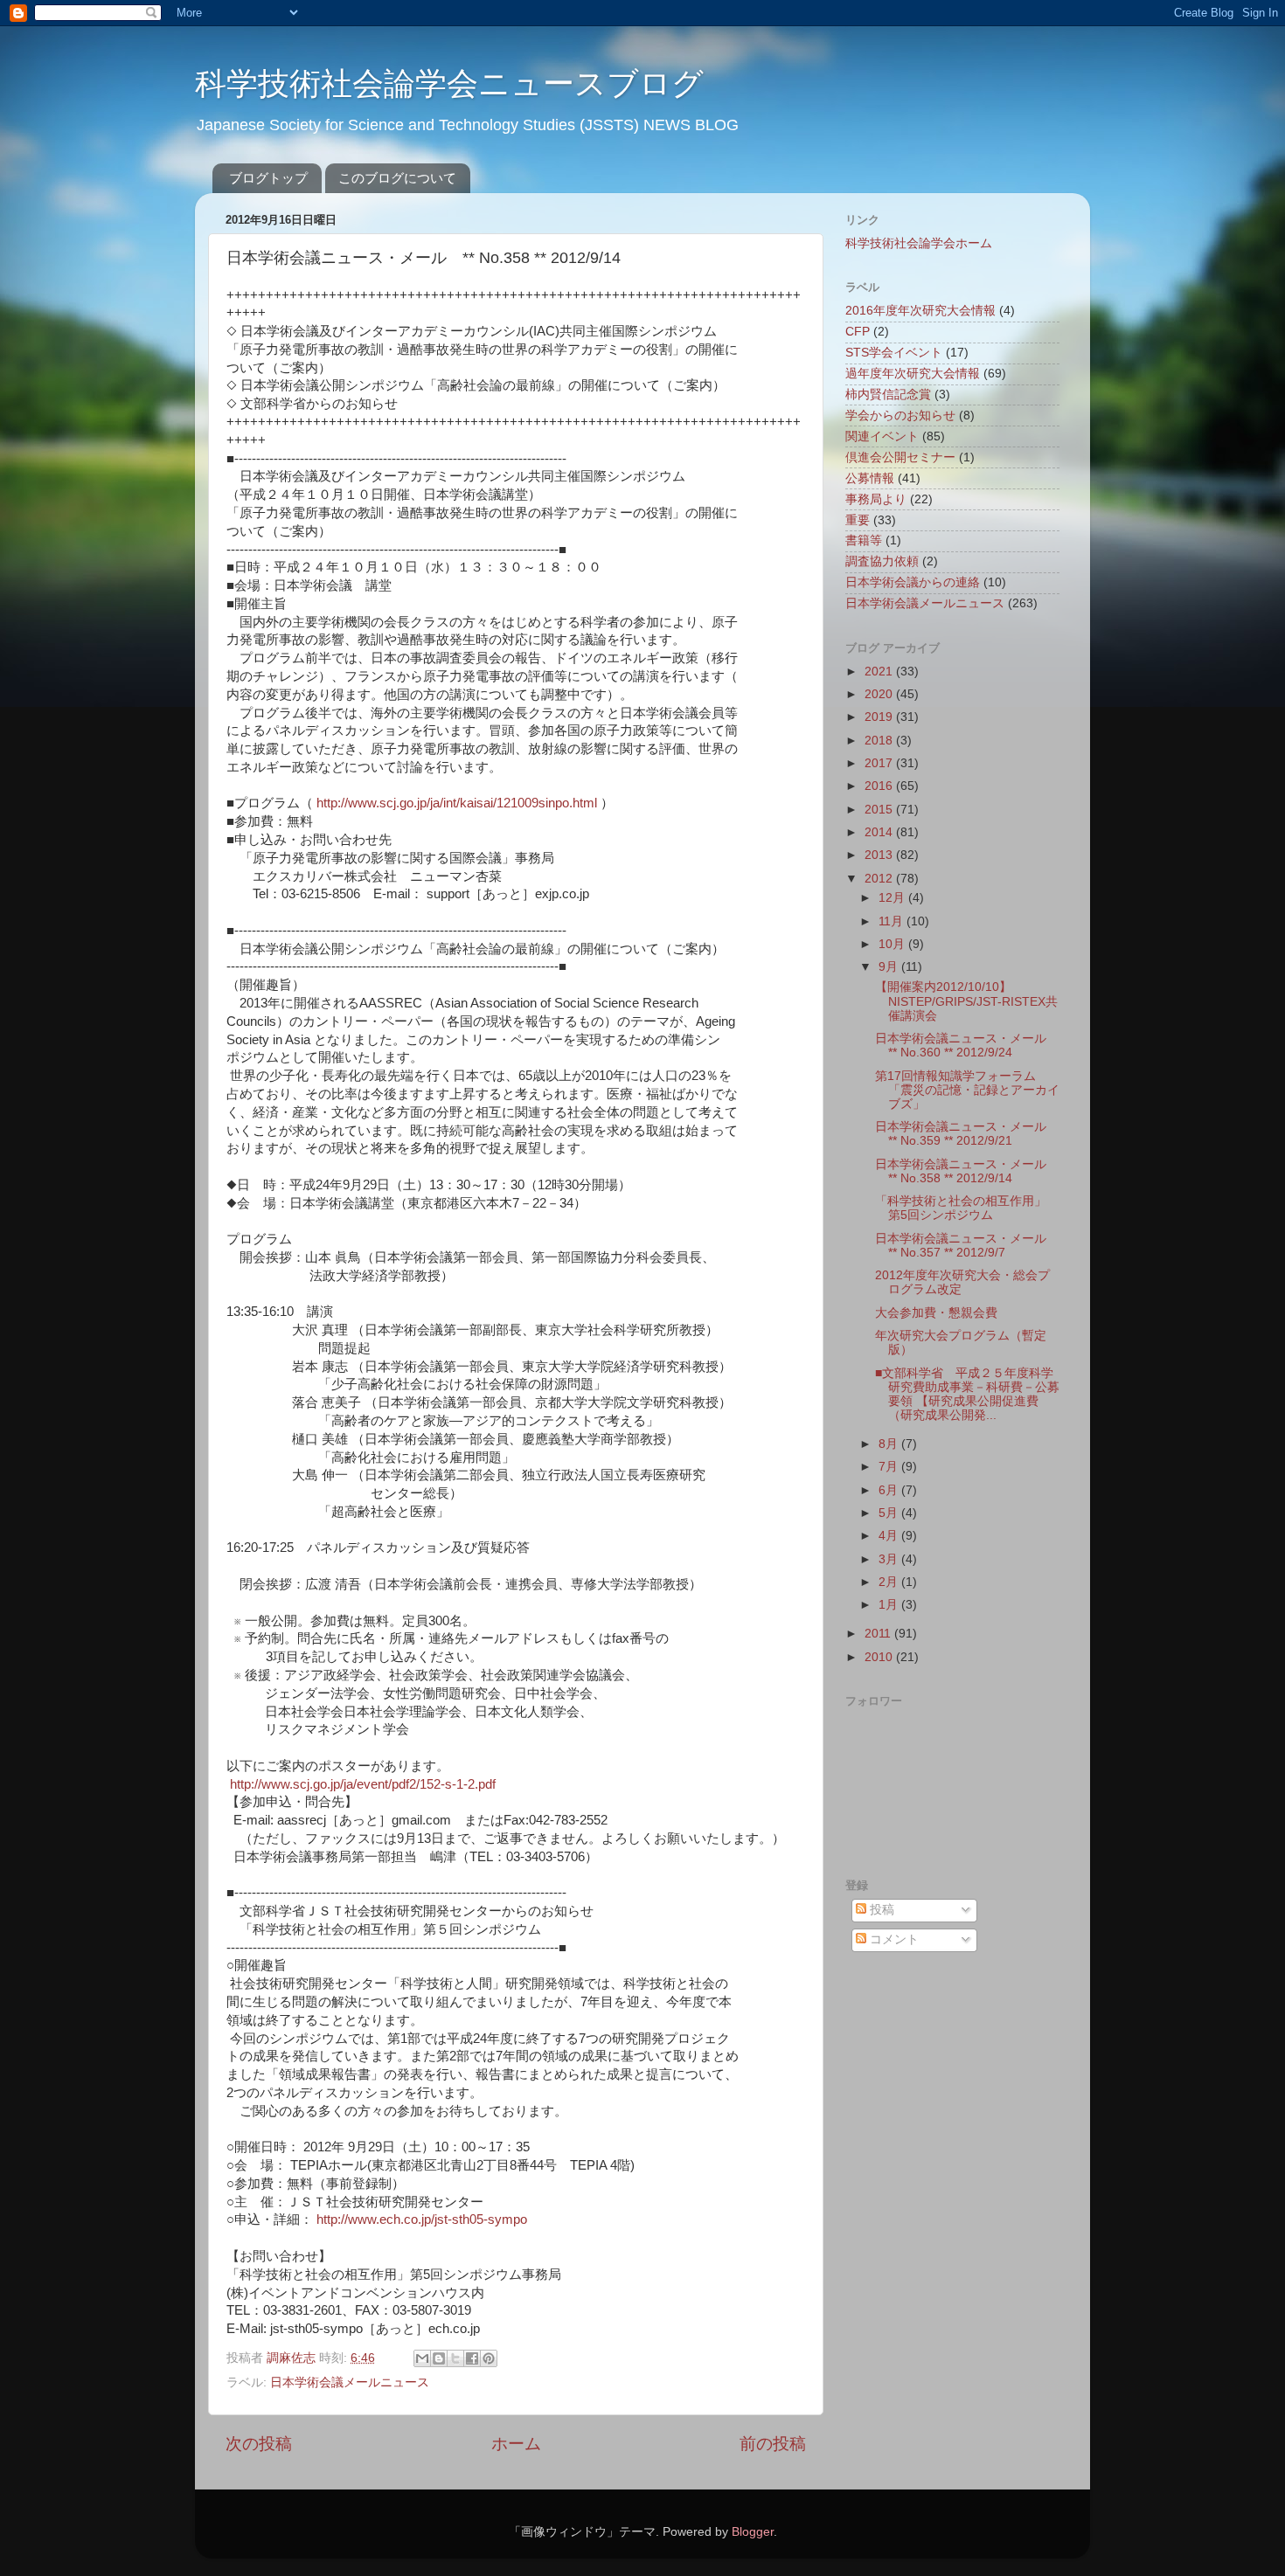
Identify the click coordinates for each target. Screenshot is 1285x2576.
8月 (890, 1444)
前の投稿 (773, 2444)
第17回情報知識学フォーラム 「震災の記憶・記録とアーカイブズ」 (967, 1090)
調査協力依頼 (882, 561)
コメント (893, 1939)
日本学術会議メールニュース (350, 2382)
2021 (880, 672)
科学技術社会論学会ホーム (919, 243)
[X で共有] (455, 2358)
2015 (880, 810)
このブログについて (397, 178)
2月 (890, 1582)
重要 (858, 520)
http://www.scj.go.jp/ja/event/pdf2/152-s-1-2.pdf (363, 1784)
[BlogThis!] (439, 2358)
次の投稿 (259, 2444)
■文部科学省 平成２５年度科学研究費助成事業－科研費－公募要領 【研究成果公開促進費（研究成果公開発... (967, 1395)
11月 (893, 921)
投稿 (880, 1910)
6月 (890, 1490)
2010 (880, 1657)
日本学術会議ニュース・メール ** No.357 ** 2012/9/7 (967, 1246)
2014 (880, 832)
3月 (890, 1559)
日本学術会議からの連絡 (913, 582)
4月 (890, 1536)
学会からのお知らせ (900, 415)
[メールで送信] (422, 2358)
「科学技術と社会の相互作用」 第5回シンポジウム (961, 1208)
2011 (879, 1634)
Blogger (753, 2532)
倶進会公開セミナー (900, 457)
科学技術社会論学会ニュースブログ (449, 83)
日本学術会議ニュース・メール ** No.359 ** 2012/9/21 (967, 1134)
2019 (880, 717)
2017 (880, 763)
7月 (890, 1467)
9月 (890, 967)
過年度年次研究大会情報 (913, 374)
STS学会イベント (894, 353)
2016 (880, 786)
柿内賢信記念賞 (888, 395)
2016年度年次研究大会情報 (920, 311)
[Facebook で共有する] (472, 2358)
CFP (858, 332)
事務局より (876, 499)
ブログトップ (268, 178)
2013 (880, 855)
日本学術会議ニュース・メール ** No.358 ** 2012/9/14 (967, 1171)
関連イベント (882, 436)
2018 (880, 741)
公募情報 (870, 478)
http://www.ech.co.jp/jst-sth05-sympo (422, 2219)
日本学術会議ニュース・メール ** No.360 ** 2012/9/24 (967, 1046)
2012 (880, 879)
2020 (880, 694)
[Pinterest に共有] (489, 2358)
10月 (893, 944)
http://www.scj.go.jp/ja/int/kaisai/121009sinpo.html (457, 803)
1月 (890, 1605)
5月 (890, 1513)
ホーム (516, 2444)
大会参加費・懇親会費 (936, 1313)
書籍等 (864, 540)
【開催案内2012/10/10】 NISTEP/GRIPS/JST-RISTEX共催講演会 (966, 1001)
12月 (893, 898)
